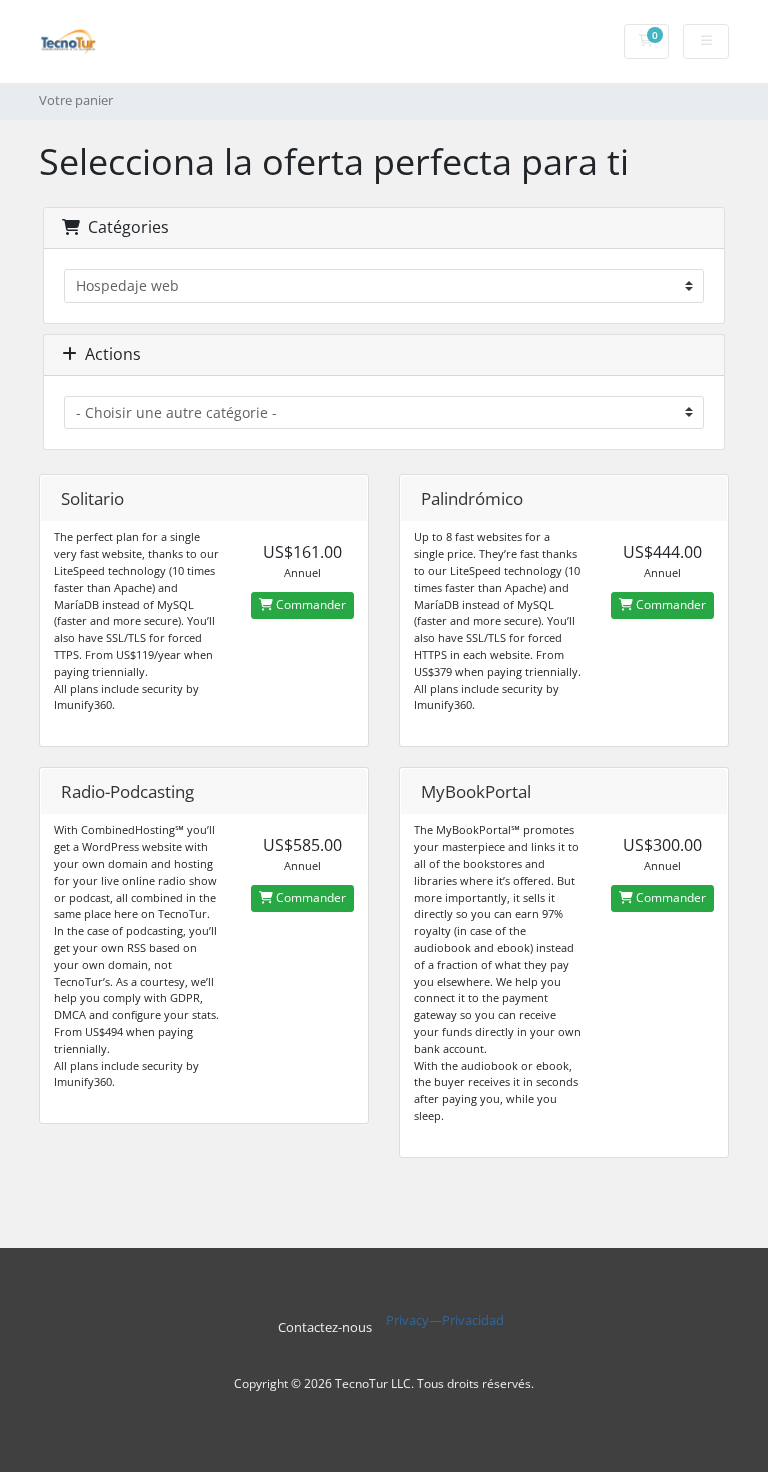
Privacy (407, 1320)
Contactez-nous (325, 1327)
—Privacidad (466, 1320)
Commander (309, 604)
